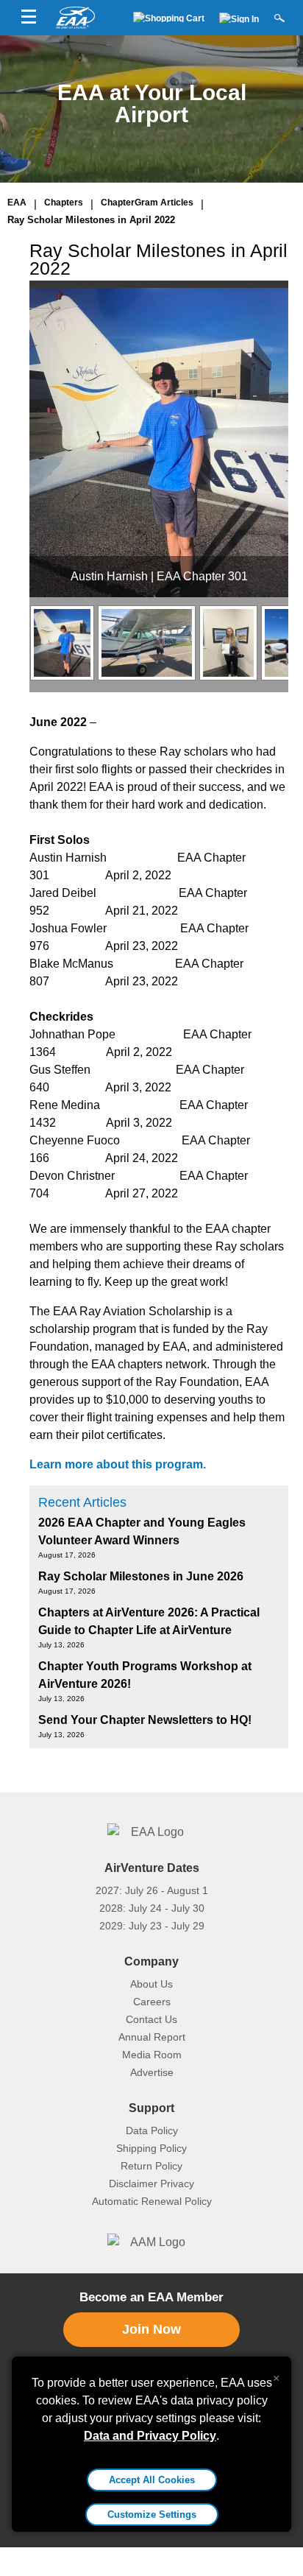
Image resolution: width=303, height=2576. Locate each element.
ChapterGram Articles (147, 203)
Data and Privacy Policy (150, 2436)
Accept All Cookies (152, 2480)
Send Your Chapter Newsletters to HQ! (145, 1720)
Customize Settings (152, 2515)
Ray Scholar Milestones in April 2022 (91, 220)
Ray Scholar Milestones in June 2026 (141, 1576)
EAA (17, 203)
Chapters (64, 203)
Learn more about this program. (118, 1464)
